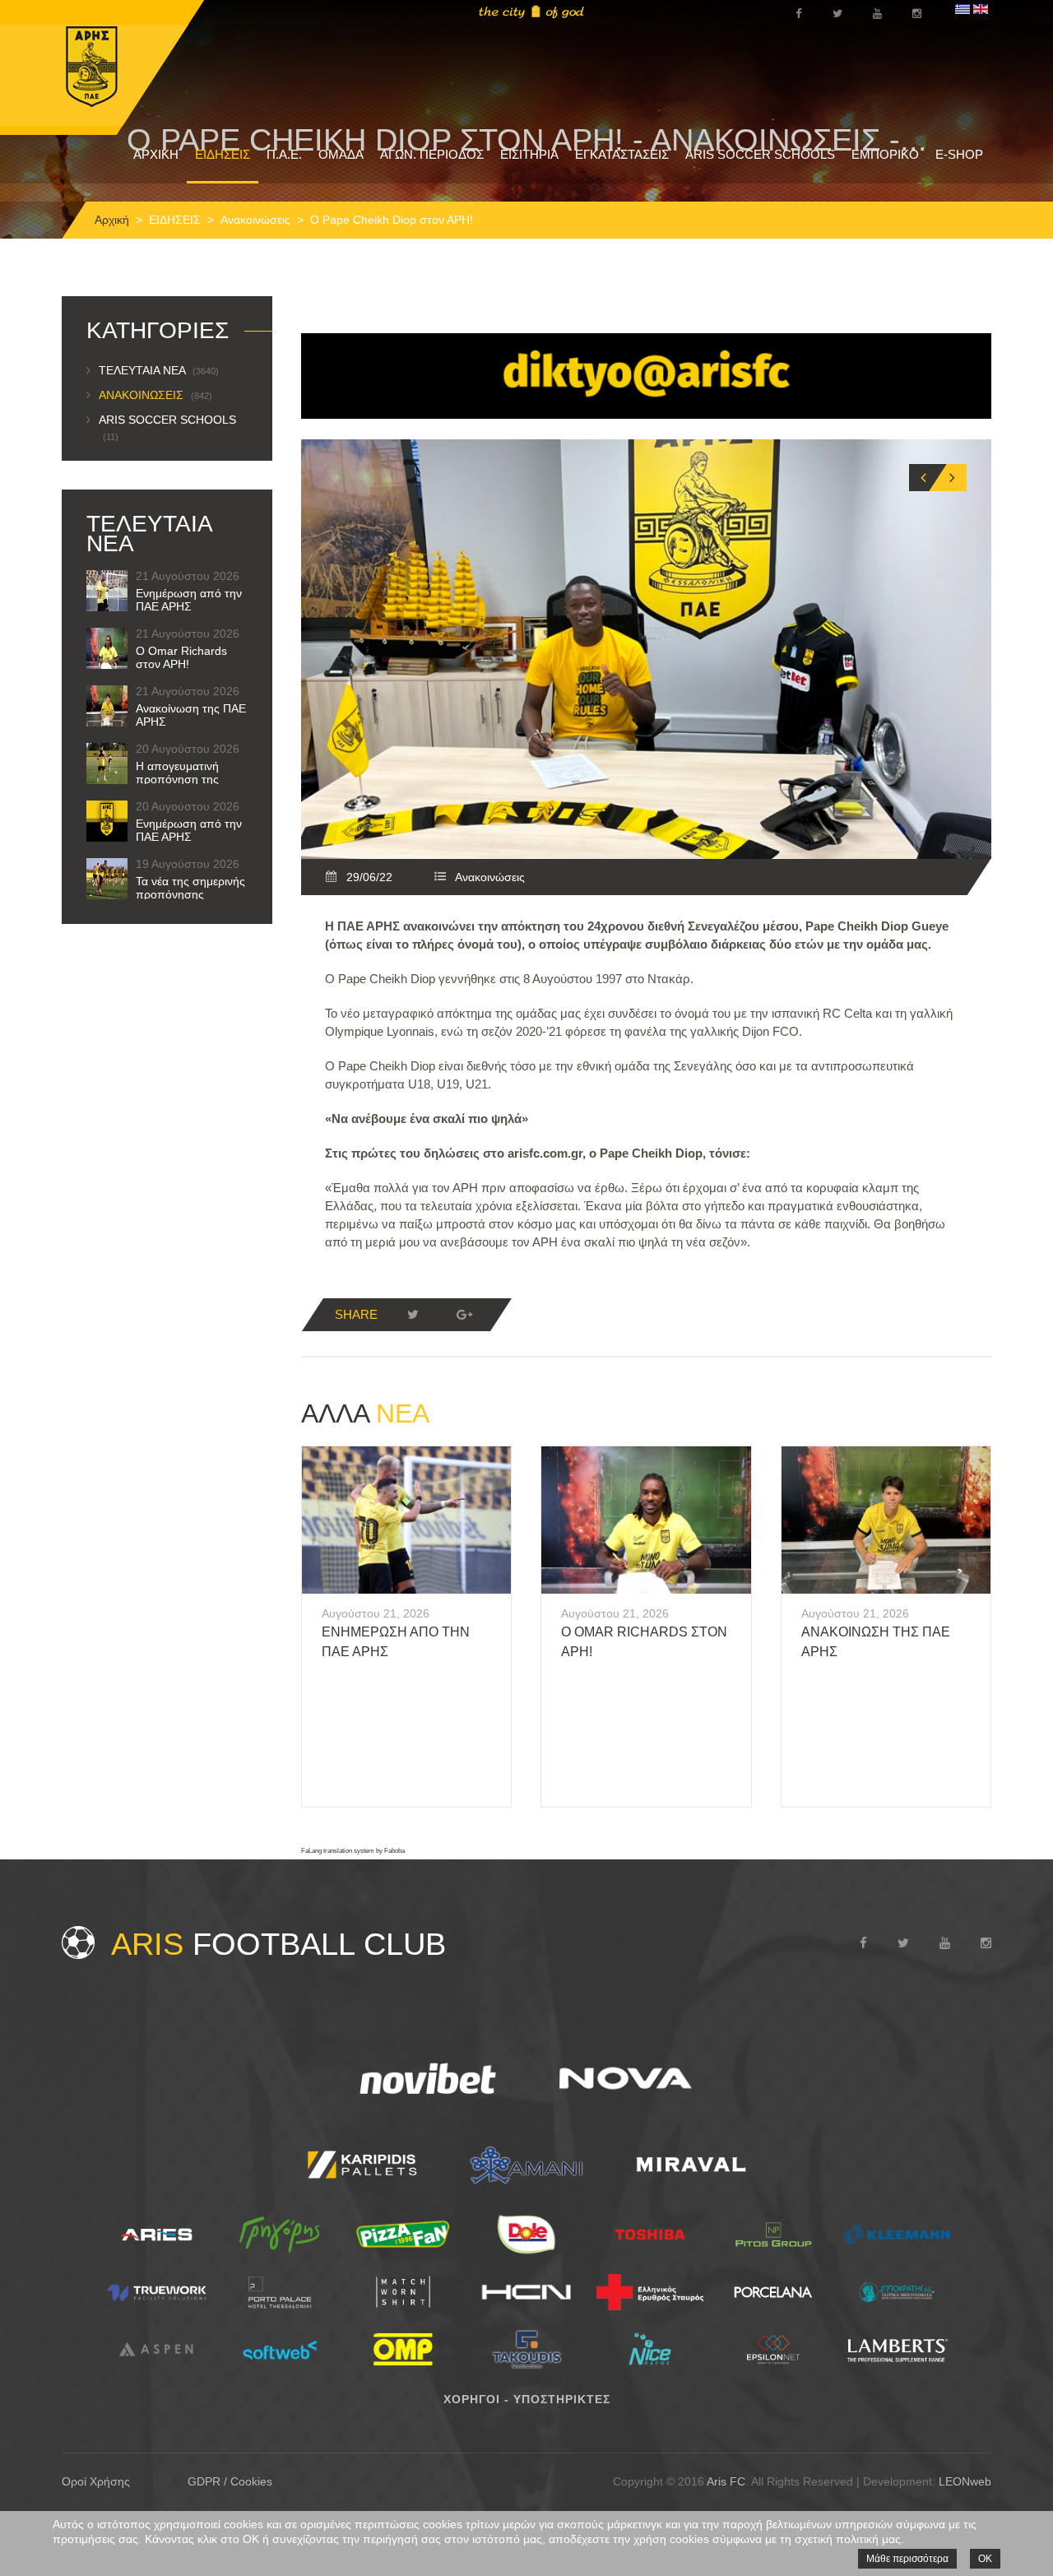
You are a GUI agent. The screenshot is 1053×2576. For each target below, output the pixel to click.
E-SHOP (959, 154)
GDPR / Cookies (230, 2481)
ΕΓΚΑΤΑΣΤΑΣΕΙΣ (622, 154)
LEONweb (965, 2481)
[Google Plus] (464, 1315)
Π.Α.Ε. (284, 154)
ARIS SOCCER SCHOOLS (760, 154)
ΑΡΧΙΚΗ (156, 154)
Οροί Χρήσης (96, 2481)
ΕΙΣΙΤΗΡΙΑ (529, 154)
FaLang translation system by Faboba (353, 1851)
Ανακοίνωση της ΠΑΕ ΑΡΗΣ (191, 715)
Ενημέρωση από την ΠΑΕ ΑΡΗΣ (189, 600)
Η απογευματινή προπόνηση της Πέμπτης (177, 779)
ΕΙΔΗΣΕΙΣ (223, 154)
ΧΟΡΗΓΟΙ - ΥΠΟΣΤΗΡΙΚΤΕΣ (527, 2399)
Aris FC (726, 2481)
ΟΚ (985, 2559)
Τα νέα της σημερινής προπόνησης (190, 888)
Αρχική (112, 220)
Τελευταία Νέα (159, 370)
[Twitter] (413, 1315)
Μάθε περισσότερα (907, 2559)
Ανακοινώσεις (255, 220)
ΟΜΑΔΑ (341, 154)
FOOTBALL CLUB (278, 1944)
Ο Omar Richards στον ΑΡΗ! (181, 657)
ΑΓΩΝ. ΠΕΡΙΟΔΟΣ (432, 154)
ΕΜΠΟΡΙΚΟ (885, 154)
